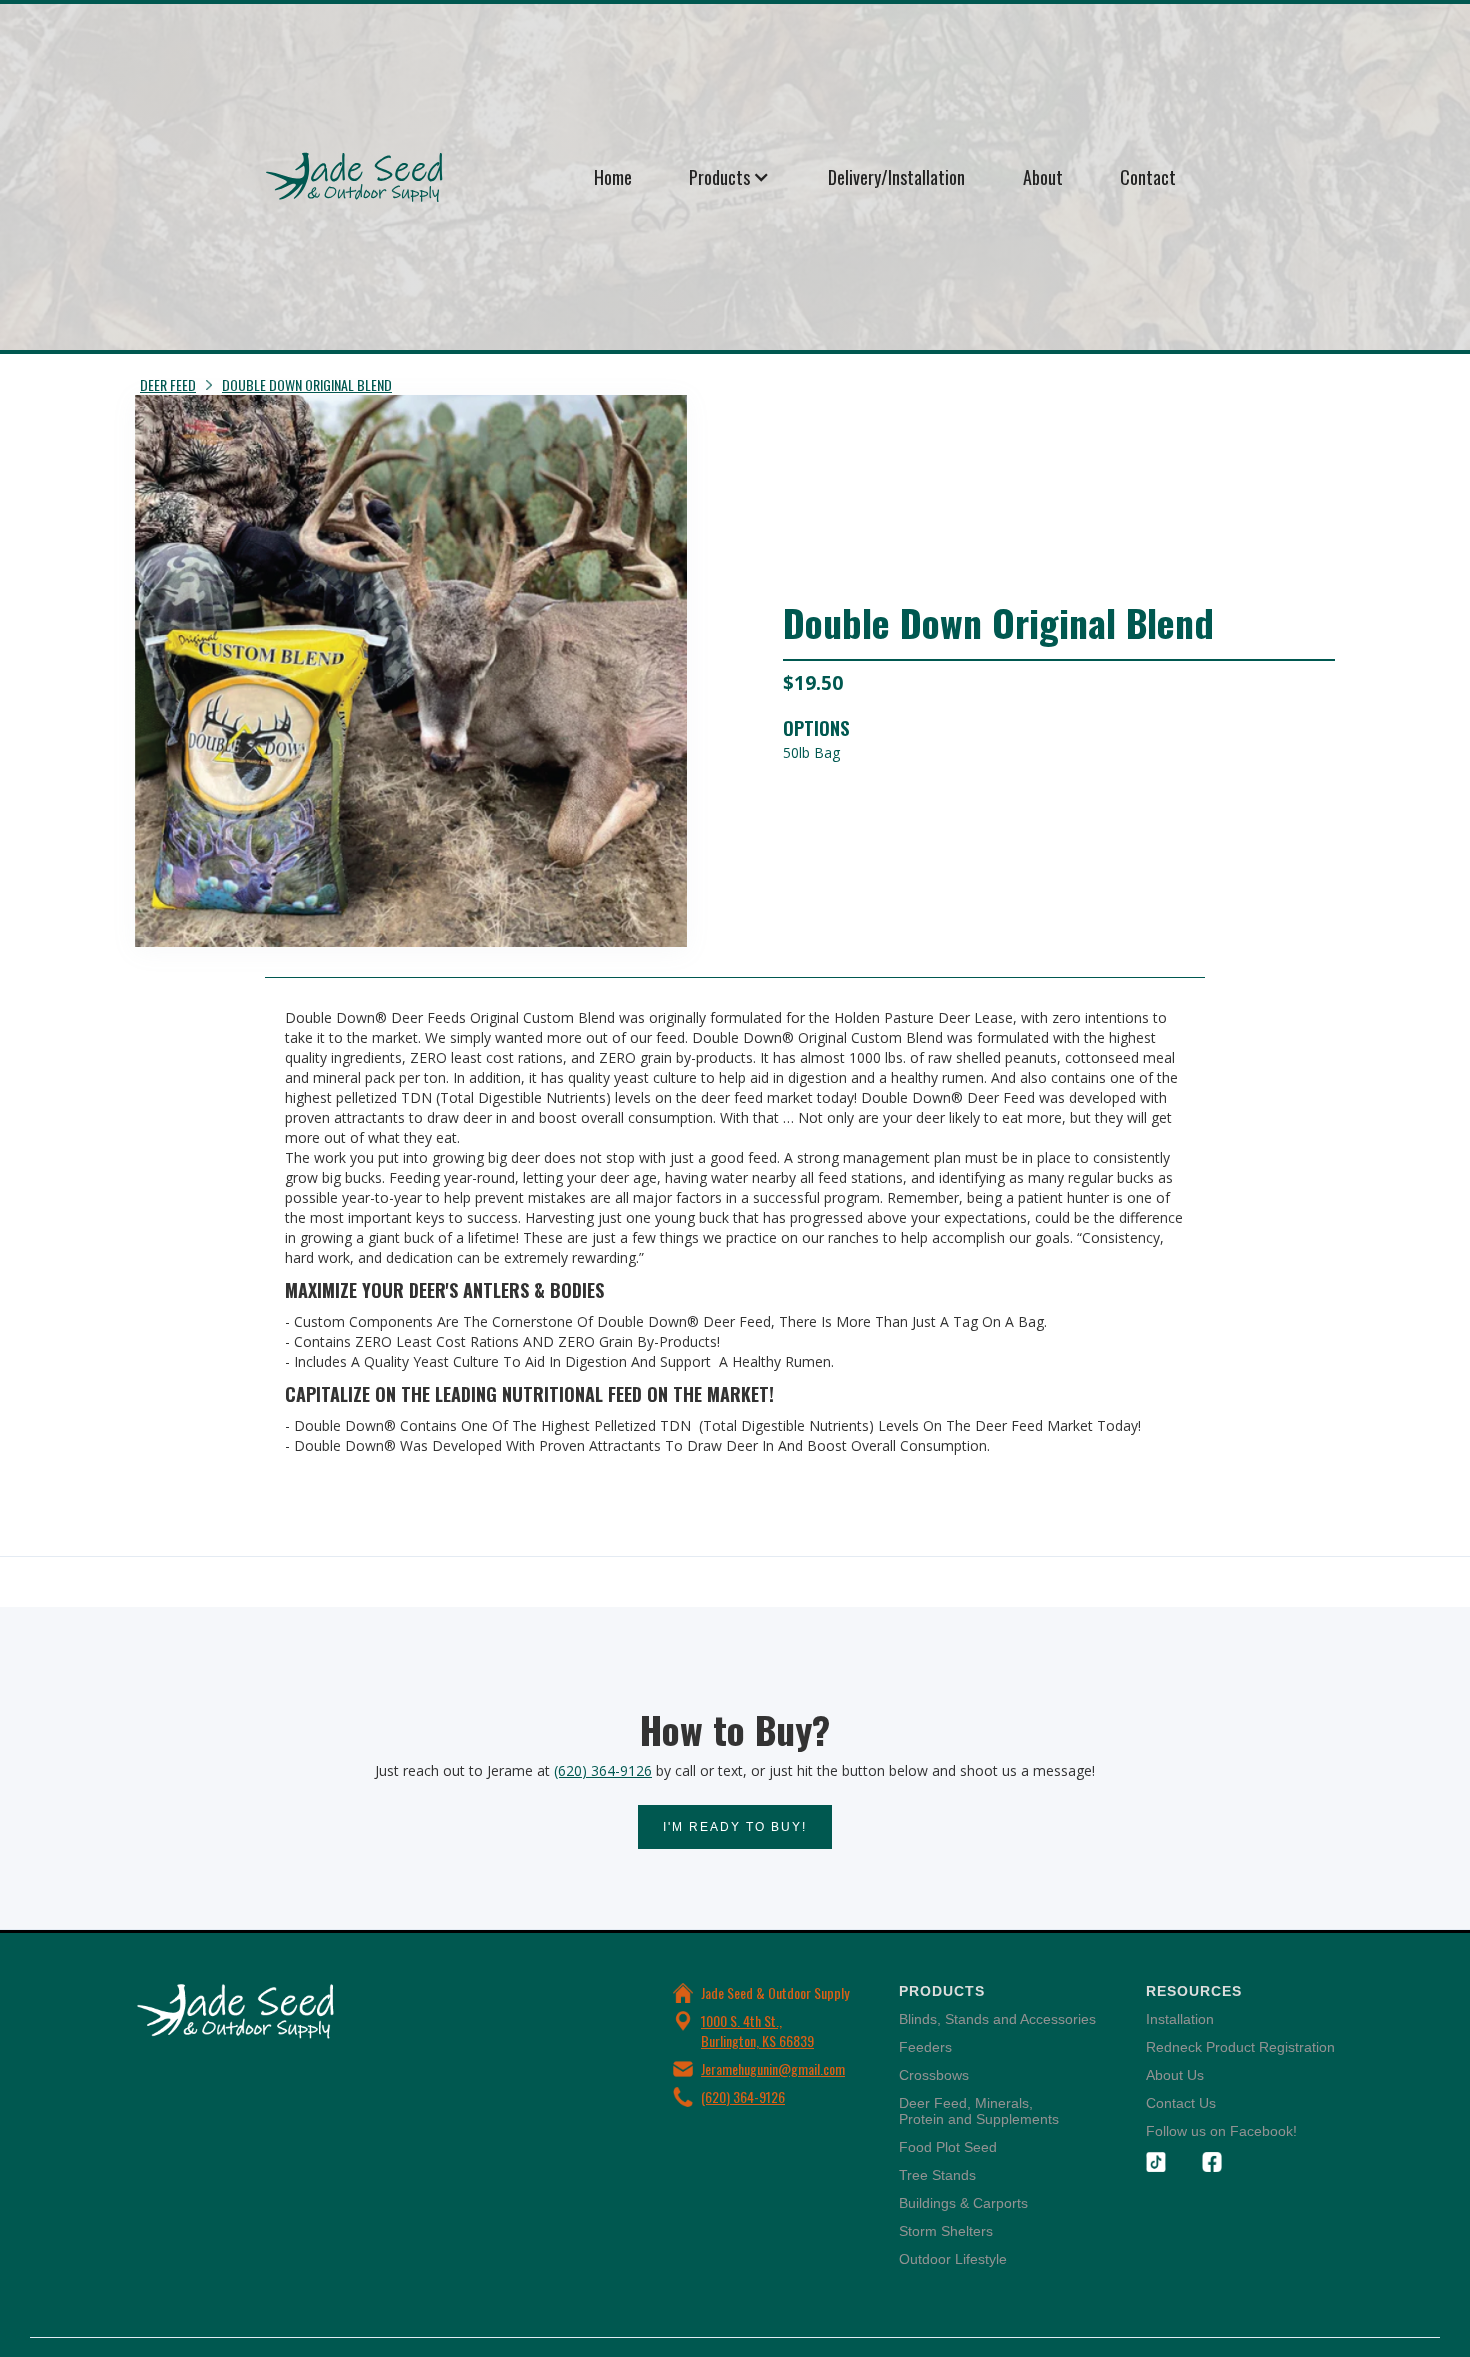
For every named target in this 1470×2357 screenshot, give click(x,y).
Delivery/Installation (896, 177)
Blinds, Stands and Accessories (997, 2019)
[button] (729, 177)
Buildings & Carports (963, 2203)
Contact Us (1181, 2103)
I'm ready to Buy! (735, 1827)
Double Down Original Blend (307, 384)
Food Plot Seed (948, 2147)
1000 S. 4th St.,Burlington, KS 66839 (757, 2030)
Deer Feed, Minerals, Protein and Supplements (979, 2111)
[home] (415, 176)
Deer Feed (168, 384)
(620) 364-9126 (603, 1770)
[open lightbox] (411, 671)
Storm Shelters (946, 2231)
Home (613, 177)
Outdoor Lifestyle (953, 2259)
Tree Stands (937, 2175)
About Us (1175, 2075)
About (1043, 177)
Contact (1148, 177)
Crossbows (934, 2075)
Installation (1180, 2019)
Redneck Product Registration (1240, 2047)
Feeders (925, 2047)
